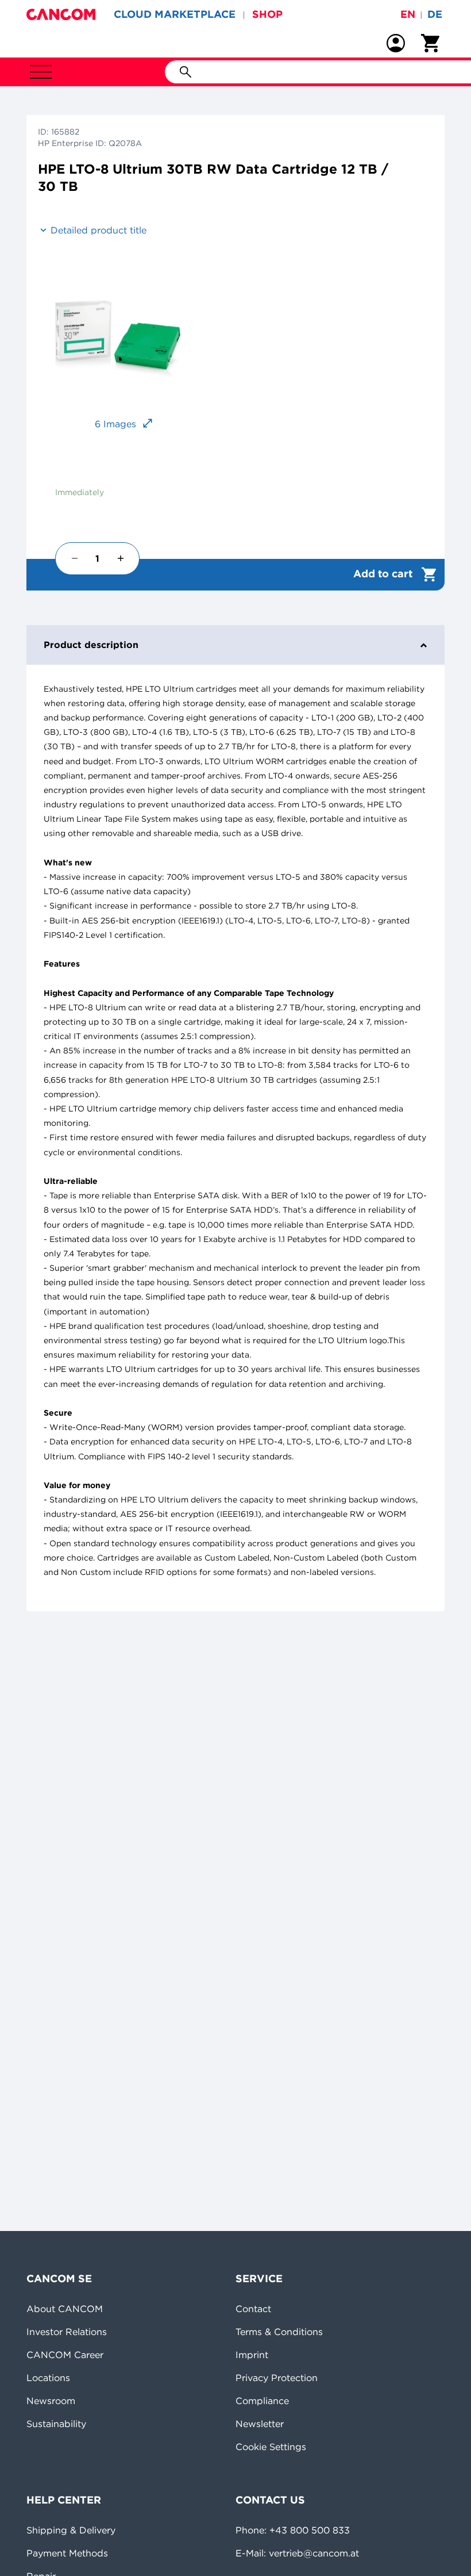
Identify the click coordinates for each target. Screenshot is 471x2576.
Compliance (262, 2401)
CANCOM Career (65, 2355)
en (408, 14)
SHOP (267, 14)
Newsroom (51, 2401)
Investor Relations (67, 2332)
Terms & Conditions (279, 2332)
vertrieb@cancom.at (314, 2553)
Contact (253, 2309)
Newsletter (260, 2424)
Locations (48, 2378)
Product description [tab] (91, 645)
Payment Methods (67, 2553)
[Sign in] (396, 43)
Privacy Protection (277, 2378)
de (435, 14)
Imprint (252, 2355)
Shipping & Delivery (71, 2530)
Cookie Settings (271, 2447)
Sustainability (56, 2424)
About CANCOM (65, 2309)
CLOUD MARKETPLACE (175, 14)
